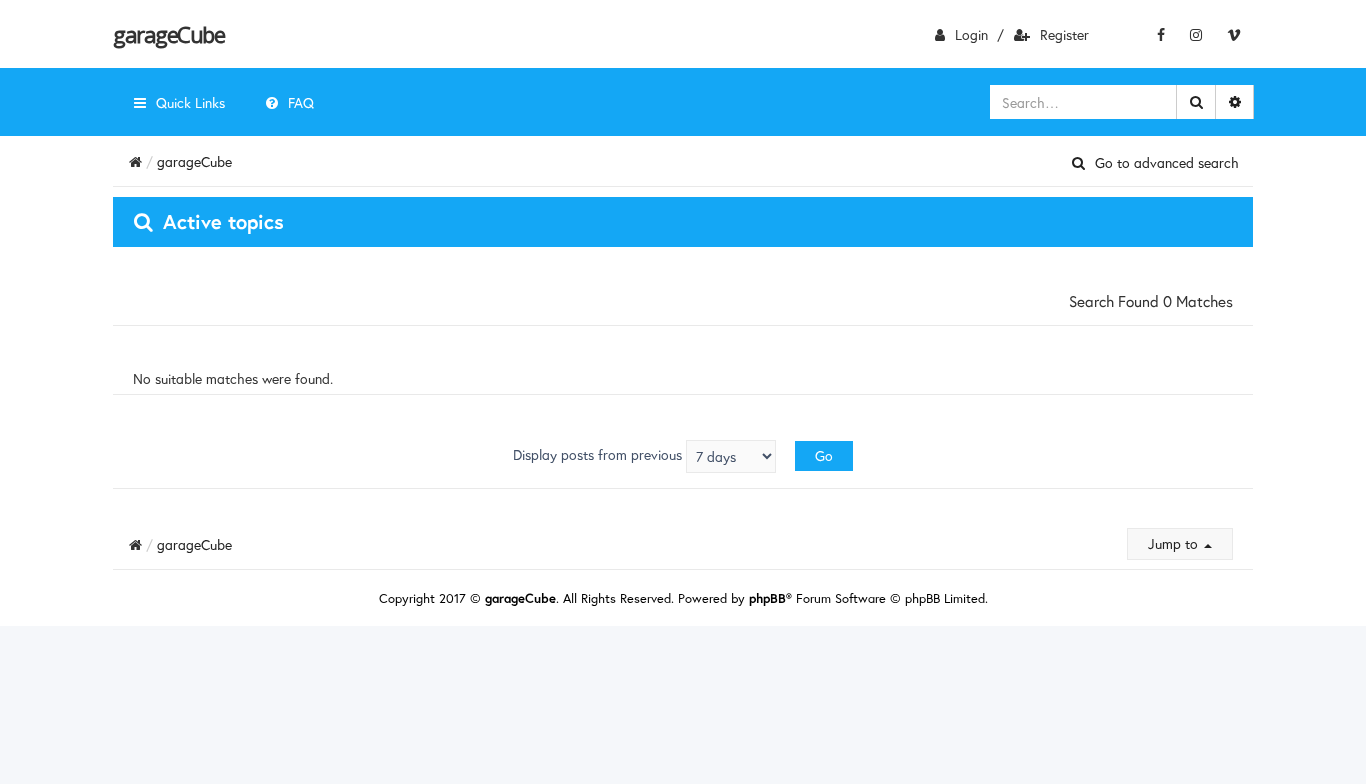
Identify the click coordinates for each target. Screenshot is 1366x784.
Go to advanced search (1167, 163)
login (971, 34)
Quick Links (190, 102)
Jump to (1175, 543)
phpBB (767, 598)
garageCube (168, 34)
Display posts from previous (599, 454)
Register (1064, 34)
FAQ (301, 102)
